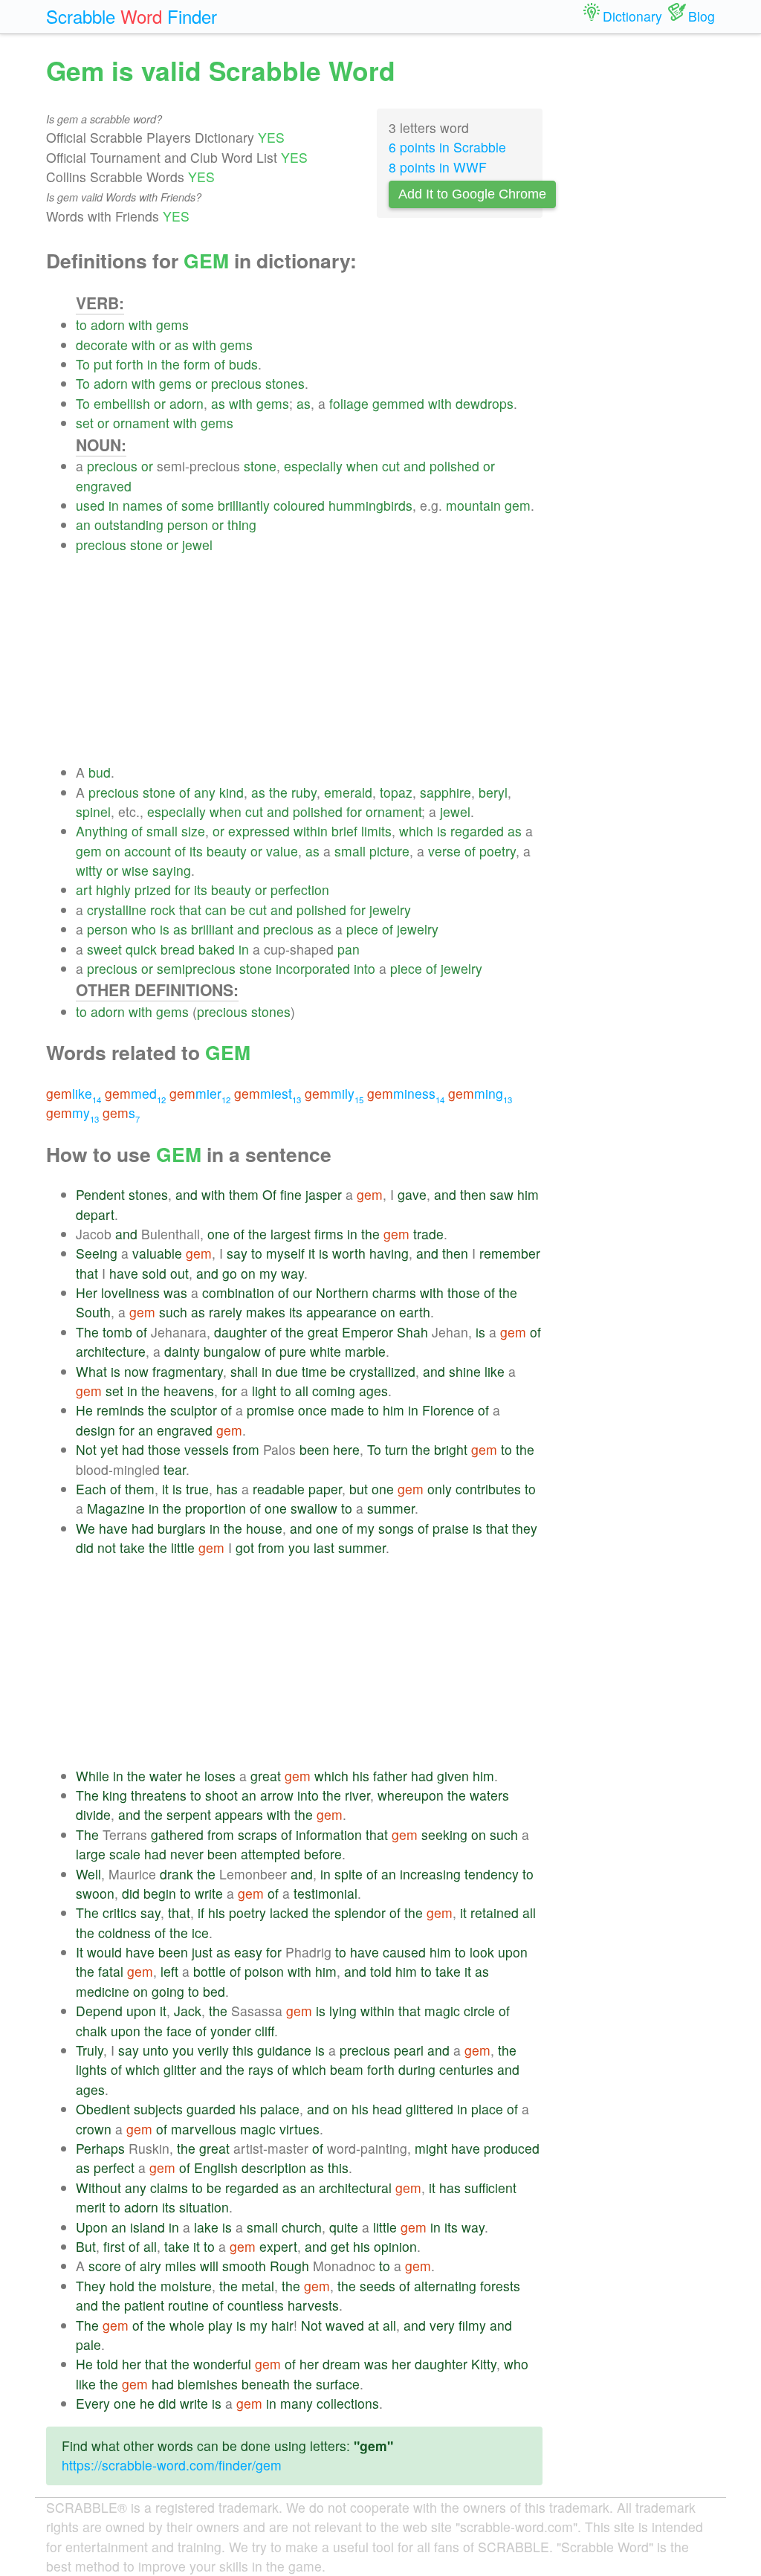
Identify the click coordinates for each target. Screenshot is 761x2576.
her (132, 2364)
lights (91, 2069)
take (132, 1547)
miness (406, 1093)
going (168, 1991)
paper (325, 1489)
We (85, 1528)
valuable (157, 1253)
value (282, 851)
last (324, 1547)
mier (200, 1093)
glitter (180, 2069)
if (201, 1912)
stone (260, 466)
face (179, 2031)
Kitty (484, 2364)
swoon (95, 1893)
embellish (122, 403)
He (84, 1410)
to (81, 325)
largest (291, 1234)
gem (518, 505)
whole (187, 2325)
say (237, 1253)
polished (454, 466)
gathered (177, 1834)
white (326, 1351)
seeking (444, 1834)
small (162, 831)
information (329, 1834)
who (144, 929)
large (91, 1854)
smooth (244, 2266)
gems (172, 325)
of (220, 364)
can (216, 910)
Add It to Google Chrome (472, 194)
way (292, 1273)
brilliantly (244, 505)
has (227, 1489)
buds (243, 364)
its (196, 851)
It (80, 1952)
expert (278, 2246)
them (244, 1194)
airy (150, 2266)
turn (396, 1449)
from (246, 1449)
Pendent (100, 1194)
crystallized (382, 1371)
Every (93, 2403)
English (216, 2167)
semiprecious (196, 968)
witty (89, 870)
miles (181, 2266)
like (74, 1093)
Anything (102, 831)
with (140, 325)
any (205, 792)
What (91, 1371)
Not (86, 1449)
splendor (360, 1912)
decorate (102, 345)
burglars (182, 1528)
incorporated (313, 968)
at (373, 2325)
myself (285, 1253)
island (148, 2227)
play (220, 2325)
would (104, 1952)
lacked (289, 1912)
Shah (412, 1332)
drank (177, 1874)
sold (154, 1273)
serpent (189, 1814)
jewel (197, 545)
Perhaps (100, 2148)
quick (141, 949)
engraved (104, 486)
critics (120, 1912)
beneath (266, 2384)
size (193, 831)
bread (178, 949)
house (264, 1528)
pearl (409, 2050)
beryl (493, 792)
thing (242, 524)
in (152, 364)
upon (513, 1952)
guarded (211, 2109)
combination (238, 1292)
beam (347, 2069)
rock (163, 910)
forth (130, 364)
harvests (313, 2305)
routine (188, 2305)
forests (500, 2286)
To (83, 364)
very (442, 2325)
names (143, 505)
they (525, 1528)
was (175, 1292)
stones (285, 383)
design (95, 1430)
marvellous (204, 2129)
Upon (92, 2227)
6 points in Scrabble (447, 147)
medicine (103, 1991)
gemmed (398, 403)
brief (344, 831)
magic (442, 2011)
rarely (226, 1312)
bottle (210, 1971)
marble (365, 1351)
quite (344, 2227)
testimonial (326, 1893)
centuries (466, 2069)
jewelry (390, 910)
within (311, 831)
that (190, 910)
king (115, 1795)
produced (512, 2148)
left (169, 1971)
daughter (240, 1332)
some (198, 505)
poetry (498, 851)
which (416, 831)
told (381, 1971)
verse (444, 851)
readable (279, 1489)
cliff (265, 2031)
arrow (277, 1795)
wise (135, 870)
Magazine (116, 1508)
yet (109, 1449)
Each (91, 1489)
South (93, 1312)
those (464, 1292)
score (105, 2266)
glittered (430, 2109)
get (340, 2246)
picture (389, 851)
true (197, 1489)
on (113, 851)
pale (88, 2344)
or (165, 345)
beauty (227, 851)
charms (394, 1292)
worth (349, 1253)
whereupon (411, 1795)
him (528, 1194)
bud (100, 772)
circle (479, 2011)
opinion (395, 2246)
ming (480, 1093)
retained (495, 1912)
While (93, 1776)
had (133, 1449)
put (103, 364)
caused (404, 1952)
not (107, 1547)
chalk (91, 2031)
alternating (445, 2286)
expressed (259, 831)
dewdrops (485, 403)
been (314, 1449)
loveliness (130, 1292)
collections (348, 2403)
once (313, 1410)
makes (266, 1312)
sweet (104, 949)
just (202, 1952)
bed (214, 1991)
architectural (355, 2188)
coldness (124, 1933)
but (359, 1489)
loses (220, 1776)
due (287, 1371)
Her (87, 1292)
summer (391, 1508)
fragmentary (188, 1371)
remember (510, 1253)
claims (169, 2188)
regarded (477, 831)
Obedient (103, 2109)
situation (204, 2207)
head (387, 2109)
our (302, 1292)
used (90, 505)
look (482, 1952)
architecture (111, 1351)
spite (349, 1874)
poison (264, 1971)
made (347, 1410)
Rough (289, 2266)
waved (345, 2325)
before (323, 1854)
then (473, 1194)
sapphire (446, 792)
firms (329, 1234)
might (431, 2148)
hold (122, 2286)
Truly (90, 2050)
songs (396, 1528)
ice (200, 1933)
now (136, 1371)
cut (391, 466)
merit (91, 2207)
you (299, 1547)
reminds (120, 1410)
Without (98, 2188)
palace (280, 2109)
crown (94, 2129)
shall (244, 1371)
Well (88, 1874)
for (354, 811)
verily (213, 2050)
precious (236, 383)
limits (376, 831)
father (390, 1776)
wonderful (222, 2364)
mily (334, 1093)
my (72, 1113)
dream (341, 2364)
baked (217, 949)
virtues (299, 2129)
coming (334, 1391)
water (166, 1776)
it (312, 1253)
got (245, 1547)
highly (113, 890)
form (197, 364)
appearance (341, 1312)
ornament (141, 423)
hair (282, 2325)
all (302, 1391)
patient (144, 2305)
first (114, 2246)
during (417, 2069)
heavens (189, 1391)
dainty (182, 1351)
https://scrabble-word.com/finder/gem (172, 2465)
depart (95, 1214)
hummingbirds (370, 505)
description (274, 2167)
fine (291, 1194)
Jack (188, 2011)
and (415, 466)
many (297, 2403)
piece (362, 929)
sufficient (490, 2188)
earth (415, 1312)
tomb (117, 1332)
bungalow (232, 1351)
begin (160, 1893)
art (84, 890)
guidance (284, 2050)
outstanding (129, 524)
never (187, 1854)
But (86, 2246)
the (171, 364)
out (179, 1273)
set (85, 423)
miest (268, 1093)
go (230, 1273)
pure (293, 1351)
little (183, 1547)
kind (231, 792)
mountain (473, 505)
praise (451, 1528)
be (238, 910)
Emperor (367, 1332)
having (389, 1253)
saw (502, 1194)
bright (451, 1449)
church (302, 2227)
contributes (488, 1489)
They (91, 2286)
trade (428, 1234)
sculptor (194, 1410)
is (442, 831)
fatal (111, 1971)
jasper (324, 1194)
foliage (349, 403)
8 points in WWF (438, 167)
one (218, 1234)
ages (373, 1391)
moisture (186, 2286)
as (182, 345)
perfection (300, 890)
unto (156, 2050)
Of (269, 1194)
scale (125, 1854)
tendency (492, 1874)
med (135, 1093)
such (173, 1312)
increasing (430, 1874)
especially (313, 466)
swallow (314, 1508)
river (357, 1795)
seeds (378, 2286)
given (453, 1776)
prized (153, 890)
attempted (271, 1854)
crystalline (117, 910)
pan (349, 949)
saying (172, 870)
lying (343, 2011)
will (209, 2266)
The (87, 1332)
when (362, 466)
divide (93, 1814)
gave (412, 1194)
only (440, 1489)
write (209, 1893)
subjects (158, 2109)
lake (206, 2227)
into (365, 968)
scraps (258, 1834)
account (148, 851)
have (124, 1273)
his (361, 1776)
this (243, 2050)
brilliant (212, 929)
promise (271, 1410)
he (193, 1776)
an (83, 524)
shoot (221, 1795)
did (85, 1547)
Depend (99, 2011)
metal (258, 2286)
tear (175, 1469)
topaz (396, 792)
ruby (304, 792)
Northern (342, 1292)
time (314, 1371)
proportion (216, 1508)
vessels (207, 1449)
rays (261, 2069)
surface (338, 2384)
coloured (299, 505)
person (188, 524)
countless (256, 2305)
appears (239, 1814)
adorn (108, 325)
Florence (448, 1410)
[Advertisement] (309, 659)
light (264, 1391)
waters (489, 1795)
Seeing (97, 1253)
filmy (472, 2325)
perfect (114, 2167)
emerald (348, 792)
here (346, 1449)
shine (465, 1371)
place (487, 2109)
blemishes (208, 2384)
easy (248, 1952)
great (323, 1332)
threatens (159, 1795)
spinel (93, 811)
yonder (231, 2031)
